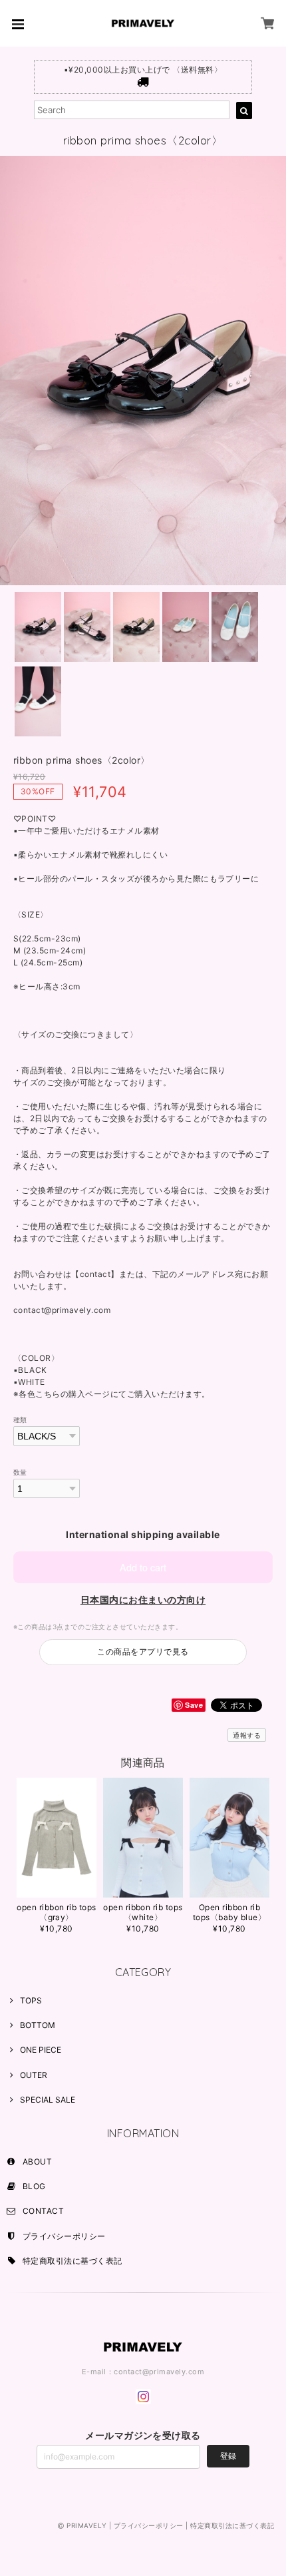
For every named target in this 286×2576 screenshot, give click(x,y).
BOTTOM (38, 2025)
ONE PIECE (41, 2050)
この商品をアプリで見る (143, 1652)
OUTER (34, 2075)
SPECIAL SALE (48, 2100)
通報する (247, 1735)
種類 (20, 1420)
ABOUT (37, 2162)
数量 (20, 1472)
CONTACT (43, 2211)
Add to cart (143, 1567)
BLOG (34, 2186)
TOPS (31, 2000)
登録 (228, 2456)
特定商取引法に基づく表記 (72, 2261)
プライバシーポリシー (64, 2236)
